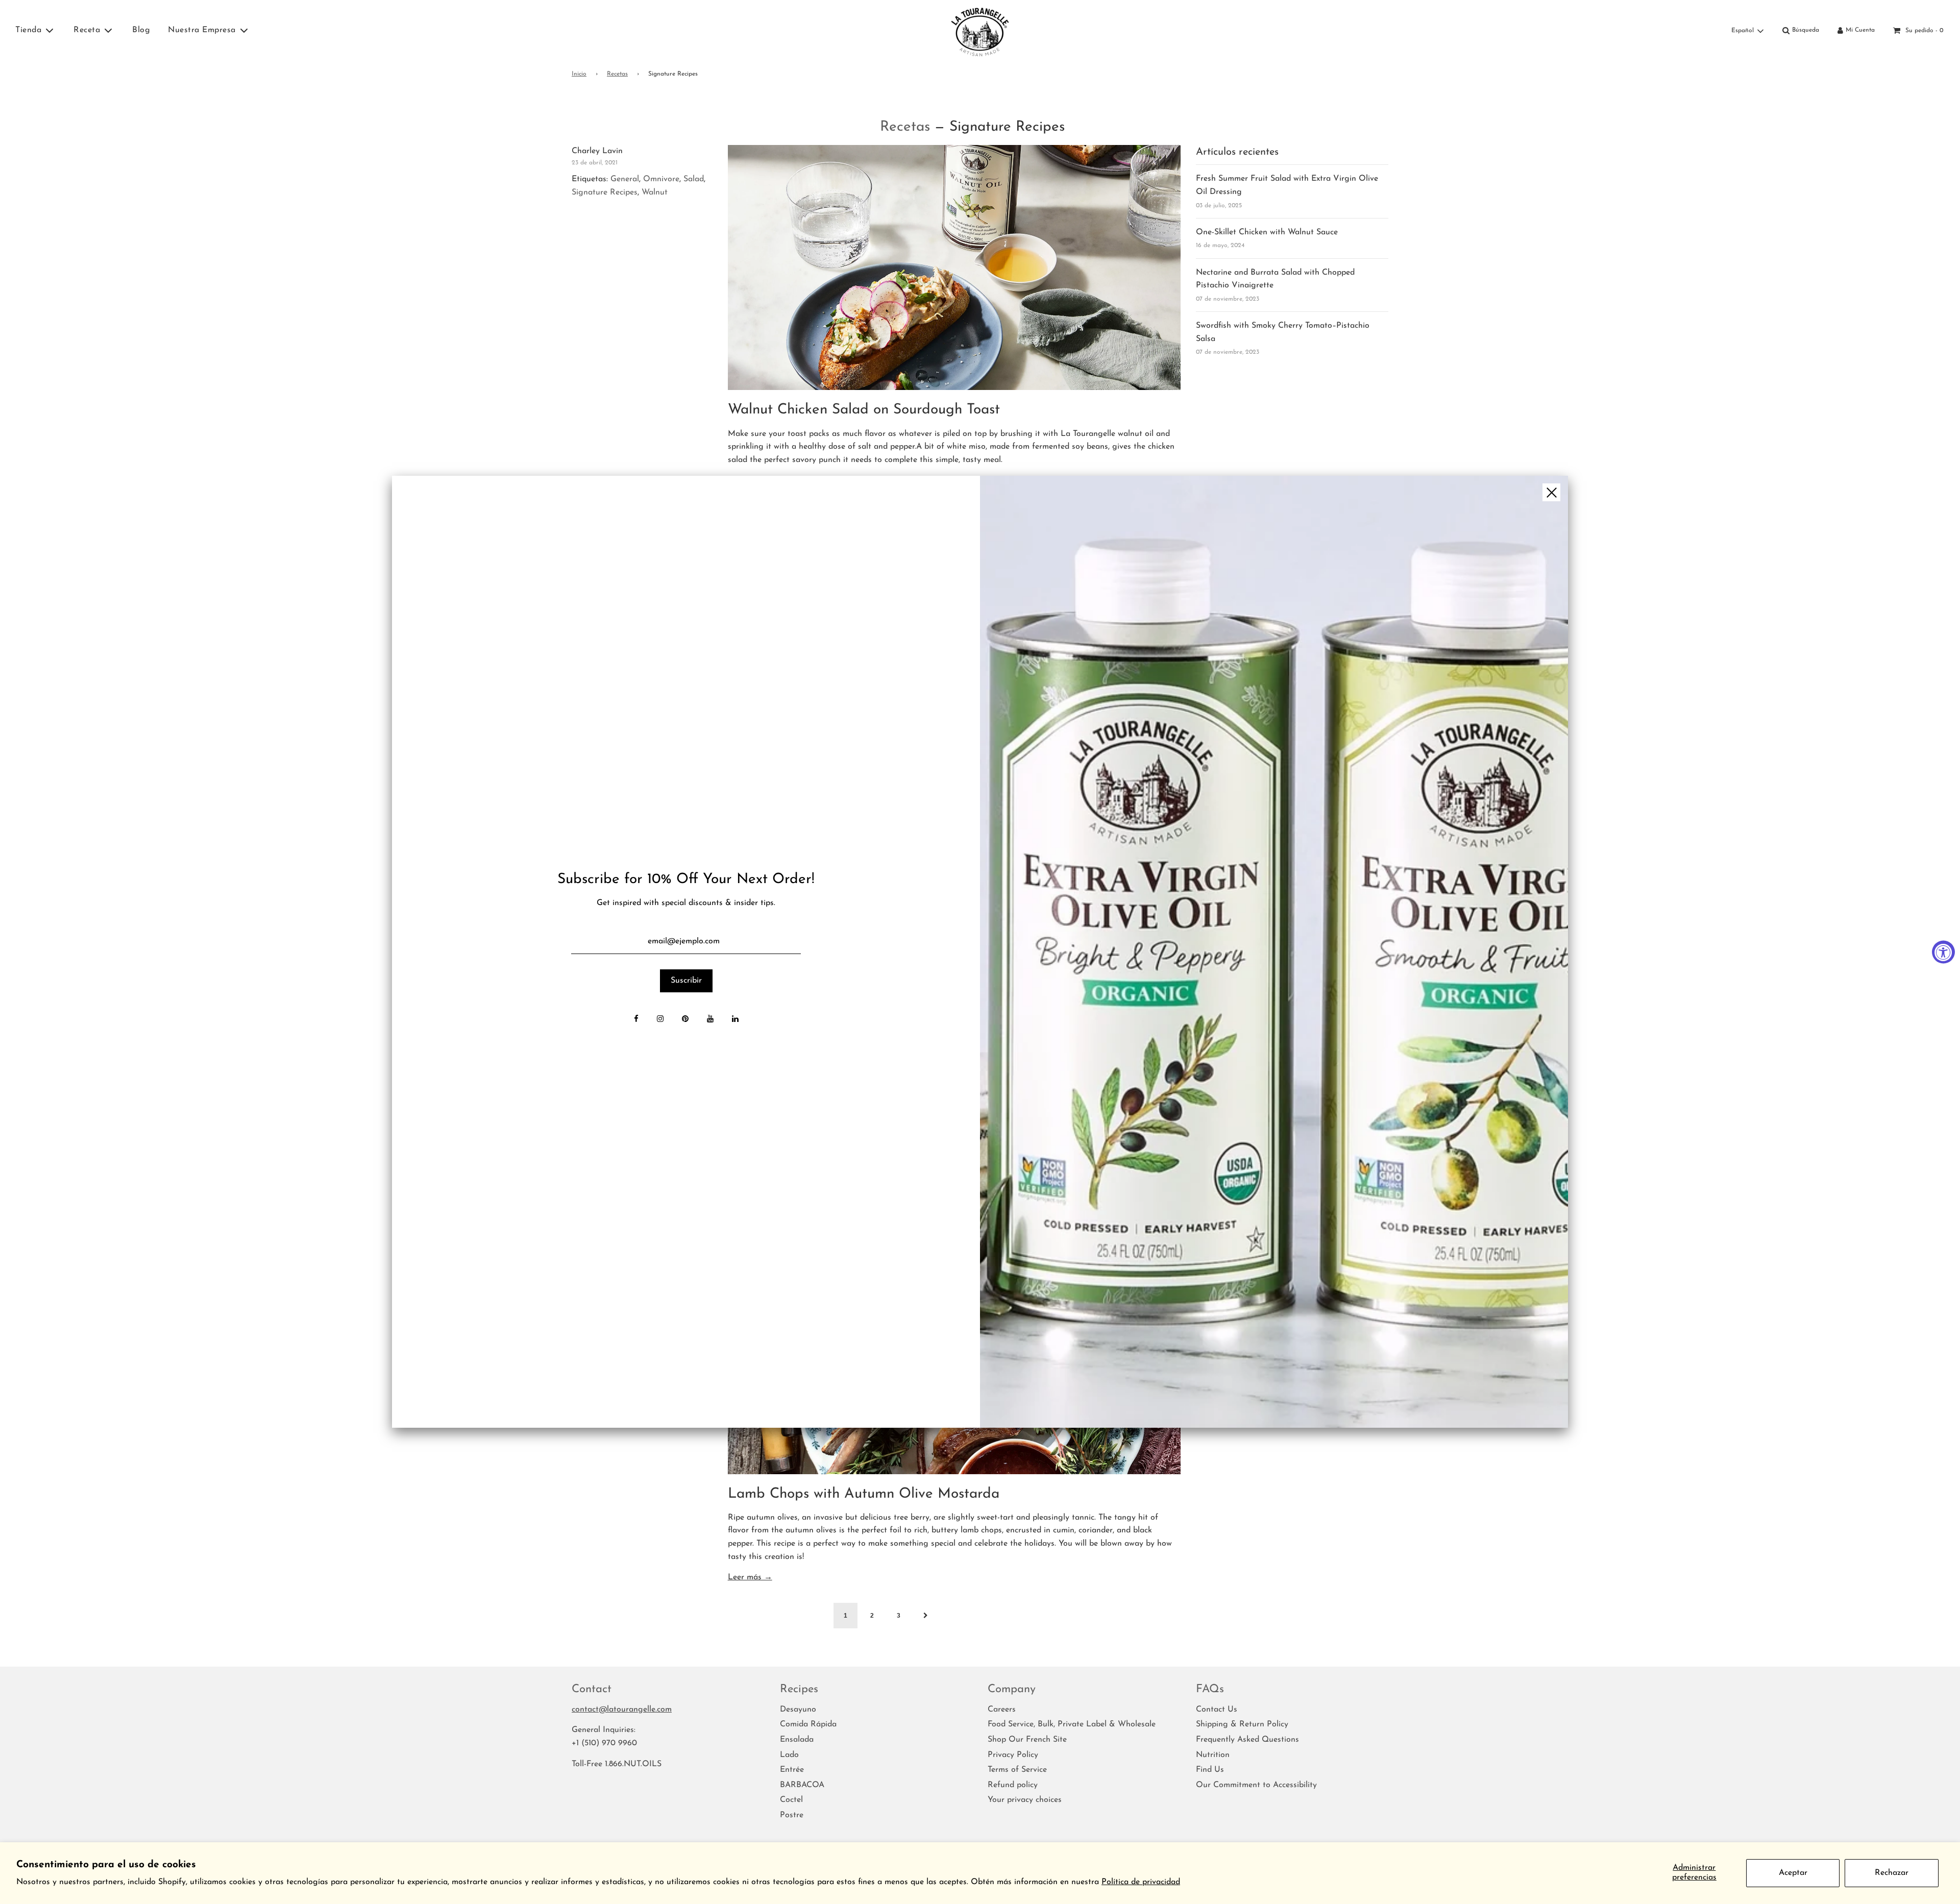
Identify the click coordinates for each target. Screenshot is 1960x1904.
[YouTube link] (710, 1020)
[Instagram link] (660, 1020)
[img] (1274, 952)
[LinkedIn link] (735, 1020)
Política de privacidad (1141, 1882)
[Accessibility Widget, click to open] (1943, 952)
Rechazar (1892, 1873)
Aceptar (1793, 1873)
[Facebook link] (636, 1020)
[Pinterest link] (685, 1020)
